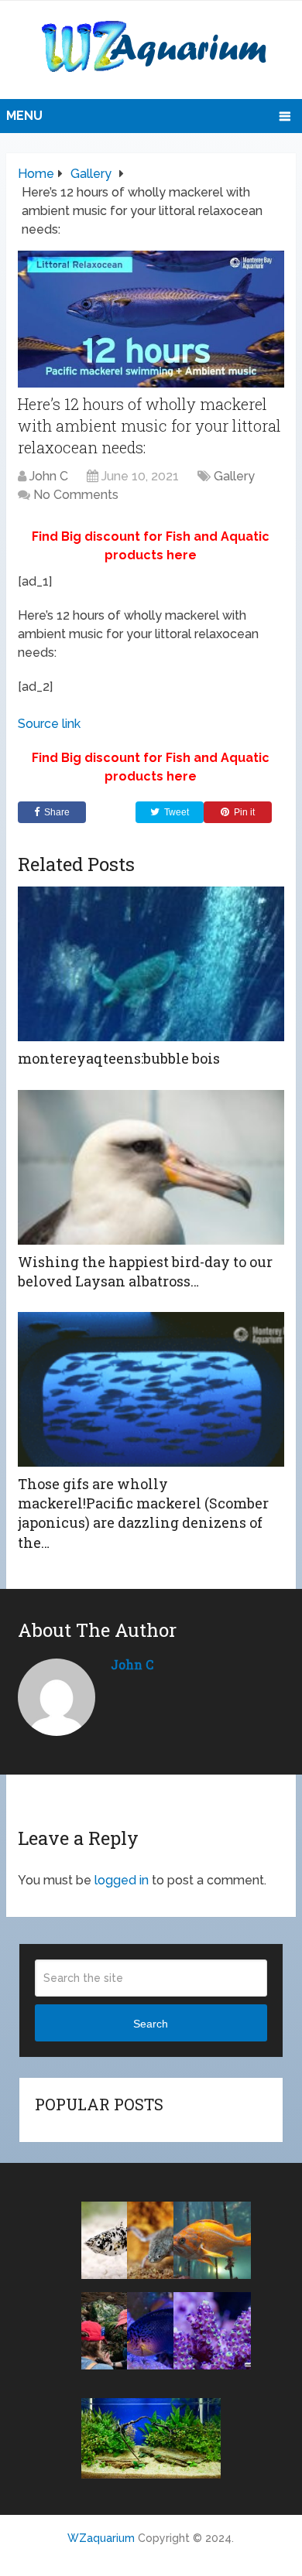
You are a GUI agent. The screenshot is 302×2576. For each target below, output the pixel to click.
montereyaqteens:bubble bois (119, 1058)
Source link (49, 724)
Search (151, 2024)
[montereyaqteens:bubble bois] (151, 964)
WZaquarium (101, 2538)
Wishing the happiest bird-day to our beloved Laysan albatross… (145, 1271)
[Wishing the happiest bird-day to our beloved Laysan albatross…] (151, 1167)
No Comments (76, 495)
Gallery (234, 476)
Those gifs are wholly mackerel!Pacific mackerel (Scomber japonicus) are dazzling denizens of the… (143, 1513)
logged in (122, 1880)
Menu (24, 116)
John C (49, 476)
